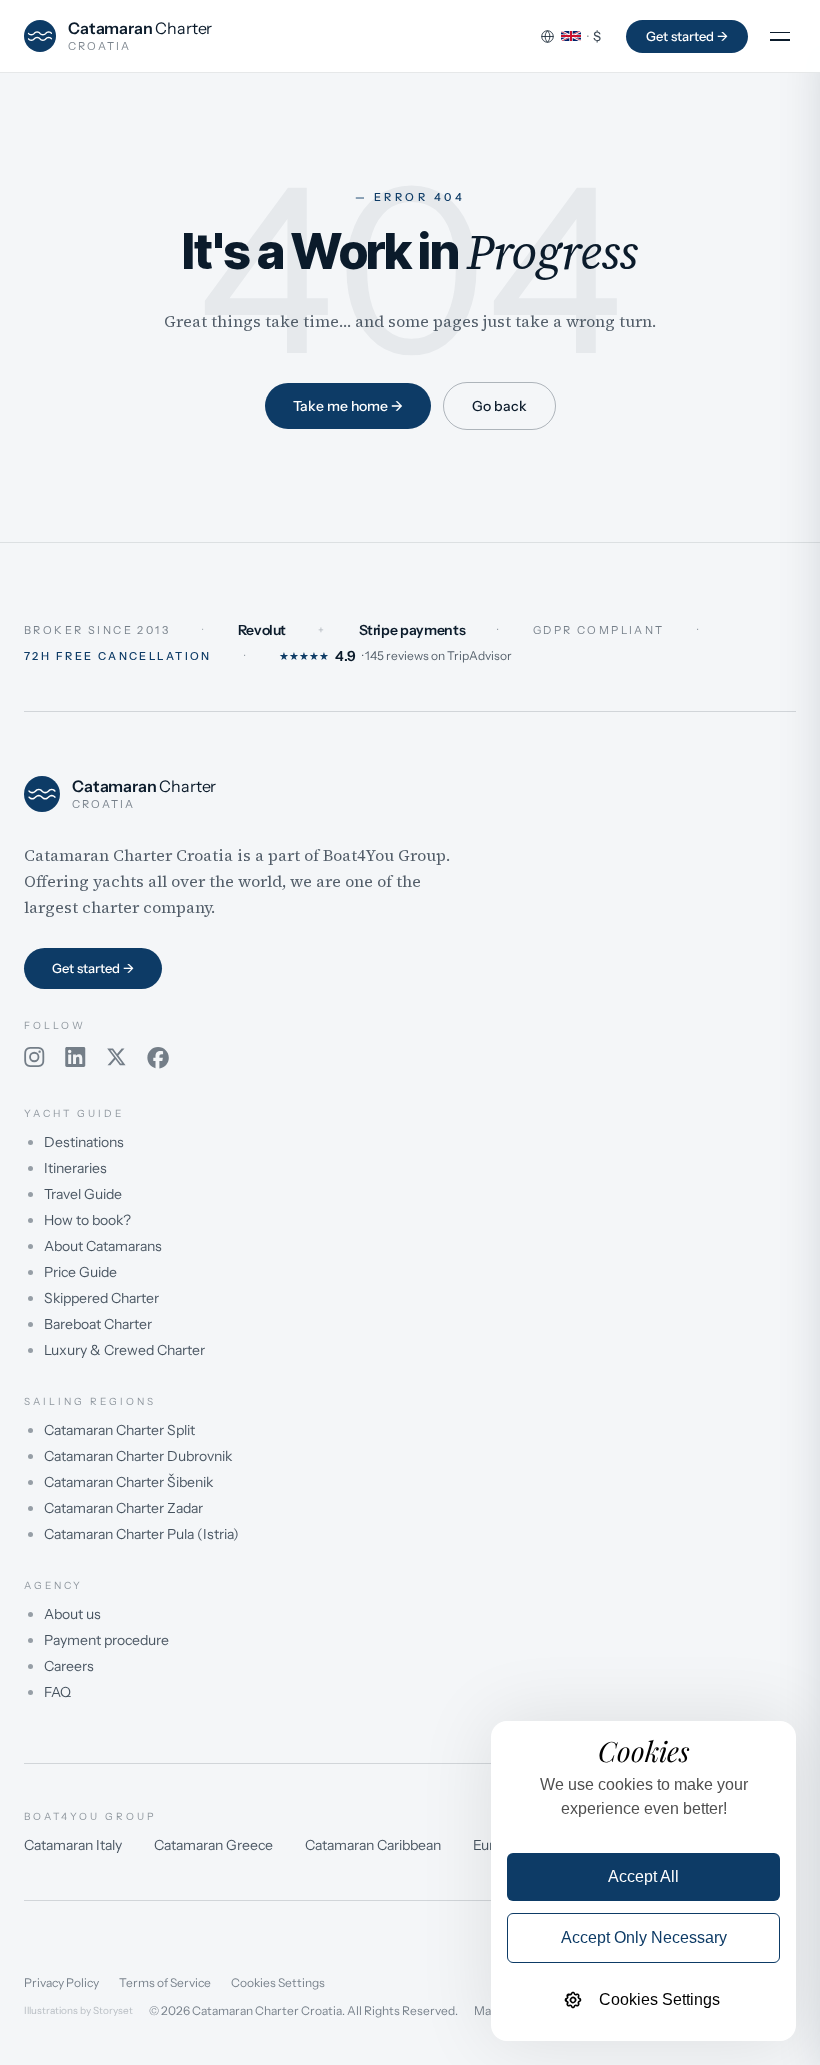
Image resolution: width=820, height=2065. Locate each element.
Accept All (643, 1876)
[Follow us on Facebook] (158, 1058)
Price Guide (80, 1272)
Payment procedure (106, 1640)
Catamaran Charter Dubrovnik (138, 1456)
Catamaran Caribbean (373, 1845)
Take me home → (348, 406)
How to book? (87, 1220)
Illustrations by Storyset (78, 2011)
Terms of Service (165, 1983)
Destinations (84, 1142)
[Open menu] (780, 36)
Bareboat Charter (98, 1324)
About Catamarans (103, 1246)
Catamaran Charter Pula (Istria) (141, 1534)
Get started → (687, 36)
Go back (499, 406)
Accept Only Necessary (644, 1937)
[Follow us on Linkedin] (75, 1058)
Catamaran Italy (73, 1845)
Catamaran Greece (213, 1845)
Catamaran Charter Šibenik (128, 1482)
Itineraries (75, 1168)
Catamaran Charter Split (119, 1430)
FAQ (57, 1692)
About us (72, 1614)
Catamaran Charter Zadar (123, 1508)
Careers (69, 1666)
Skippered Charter (101, 1298)
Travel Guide (83, 1194)
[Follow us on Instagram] (34, 1058)
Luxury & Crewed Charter (124, 1350)
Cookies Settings (278, 1983)
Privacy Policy (61, 1983)
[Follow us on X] (116, 1058)
